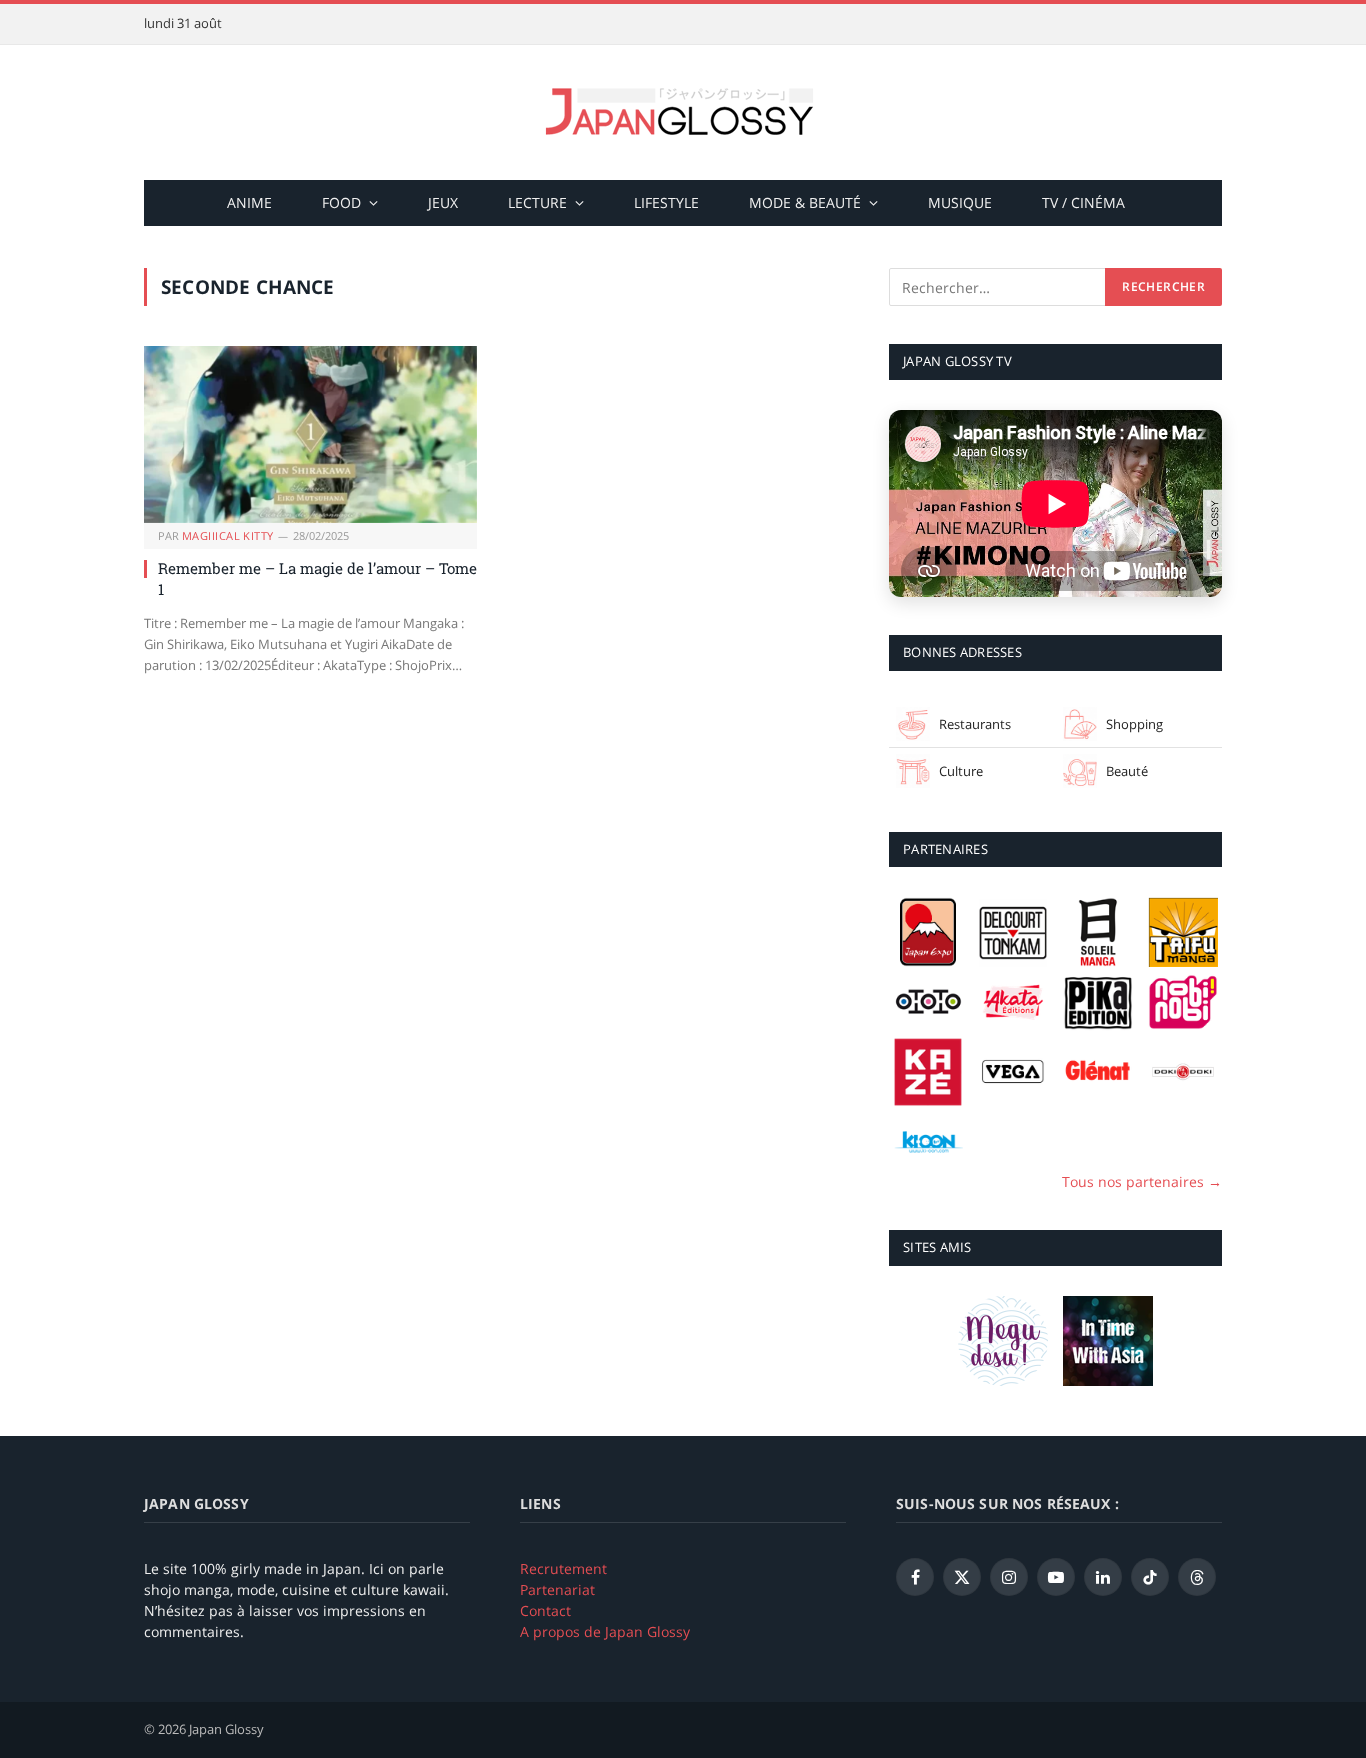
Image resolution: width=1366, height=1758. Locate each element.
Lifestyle (666, 202)
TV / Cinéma (1083, 202)
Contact (545, 1610)
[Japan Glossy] (683, 112)
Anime (249, 202)
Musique (960, 202)
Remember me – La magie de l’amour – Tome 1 (317, 578)
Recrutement (563, 1568)
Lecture (537, 202)
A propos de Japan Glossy (605, 1631)
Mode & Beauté (805, 202)
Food (341, 202)
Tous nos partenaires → (1142, 1181)
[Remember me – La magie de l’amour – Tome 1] (310, 434)
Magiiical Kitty (228, 535)
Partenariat (557, 1589)
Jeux (443, 202)
